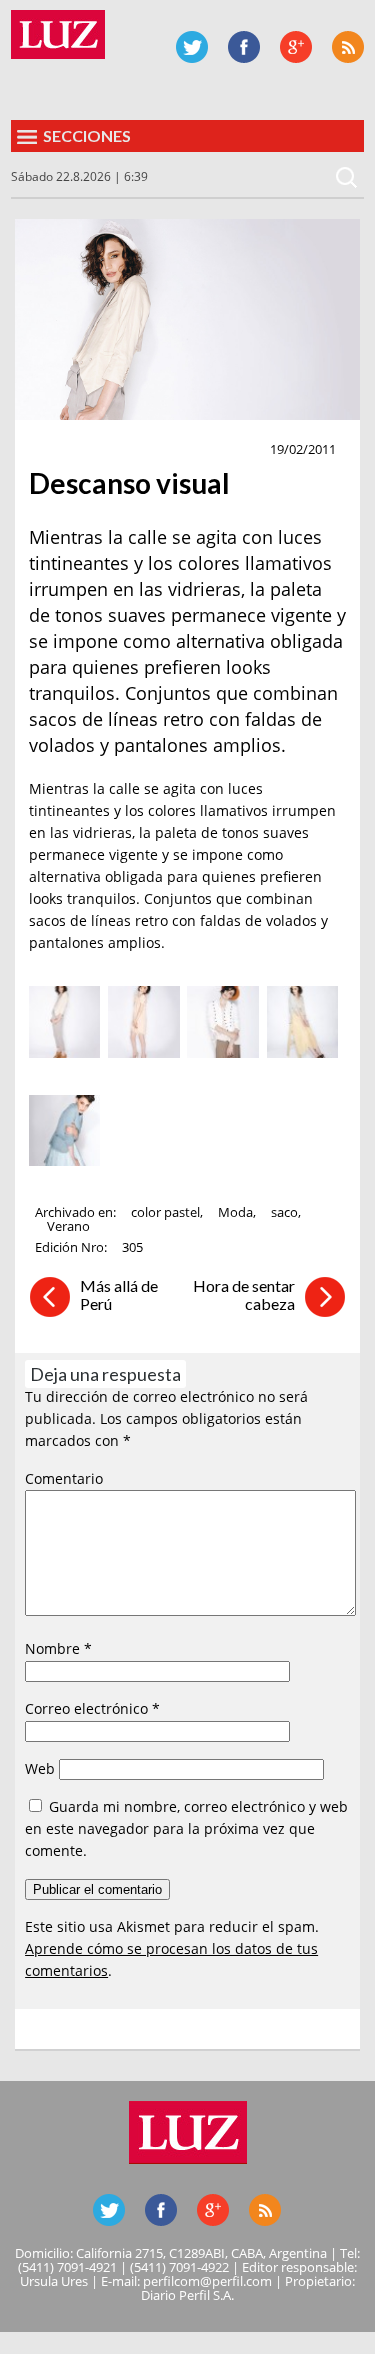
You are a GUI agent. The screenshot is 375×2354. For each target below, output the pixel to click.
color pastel (165, 1212)
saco (284, 1212)
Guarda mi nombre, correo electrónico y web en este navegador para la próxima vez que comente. (186, 1828)
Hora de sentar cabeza (244, 1294)
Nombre (58, 1648)
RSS (348, 47)
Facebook (244, 47)
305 (132, 1247)
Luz (58, 34)
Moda (57, 450)
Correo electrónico (92, 1708)
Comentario (64, 1478)
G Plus (296, 47)
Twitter (192, 47)
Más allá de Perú (119, 1294)
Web (40, 1768)
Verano (68, 1226)
